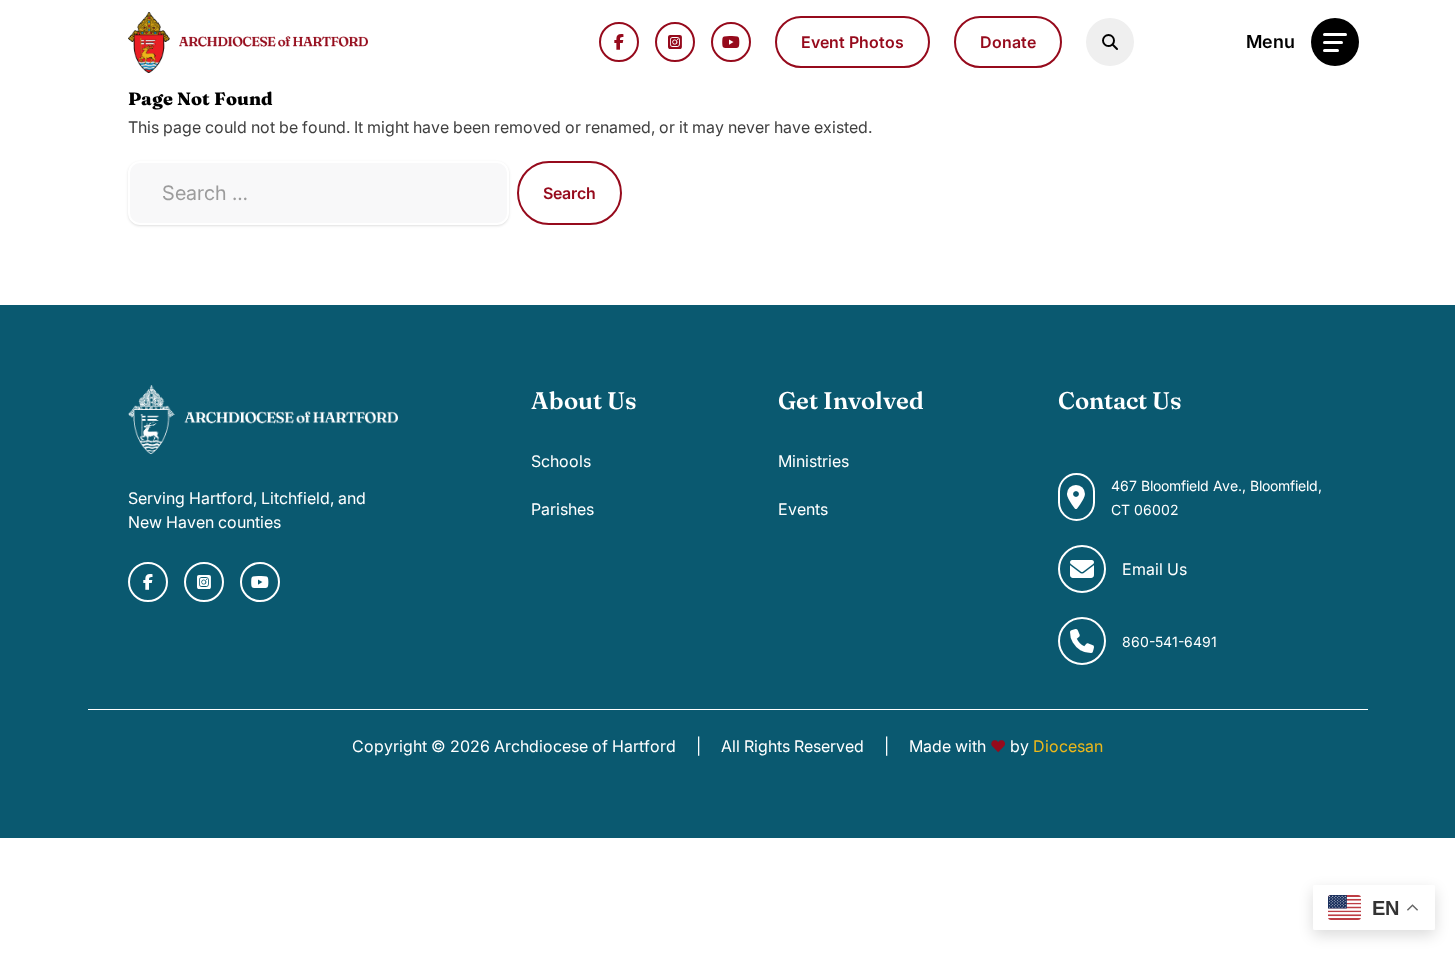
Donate (1008, 42)
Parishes (562, 509)
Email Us (1154, 569)
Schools (561, 461)
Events (803, 509)
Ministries (813, 461)
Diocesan (1068, 746)
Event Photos (852, 42)
